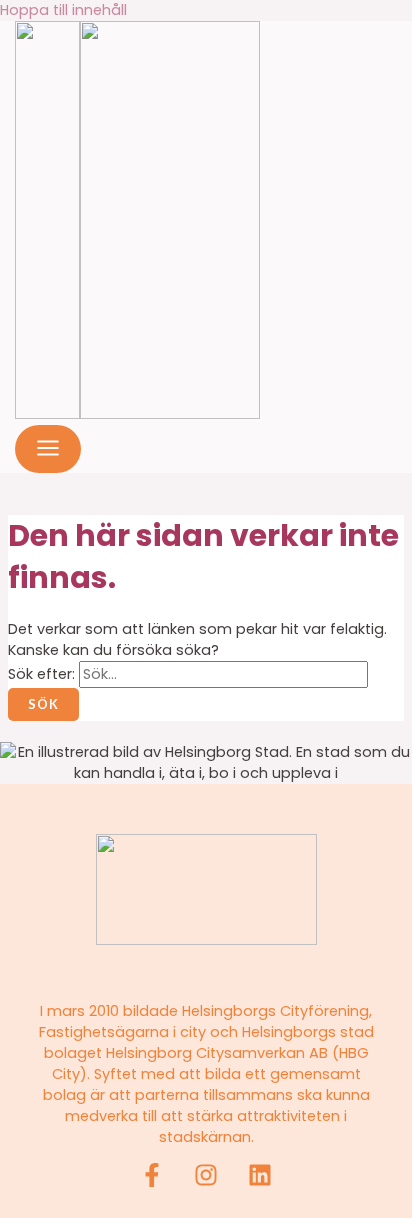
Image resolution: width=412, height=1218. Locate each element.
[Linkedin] (260, 1182)
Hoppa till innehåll (63, 10)
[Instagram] (206, 1182)
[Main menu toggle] (48, 449)
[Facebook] (152, 1182)
